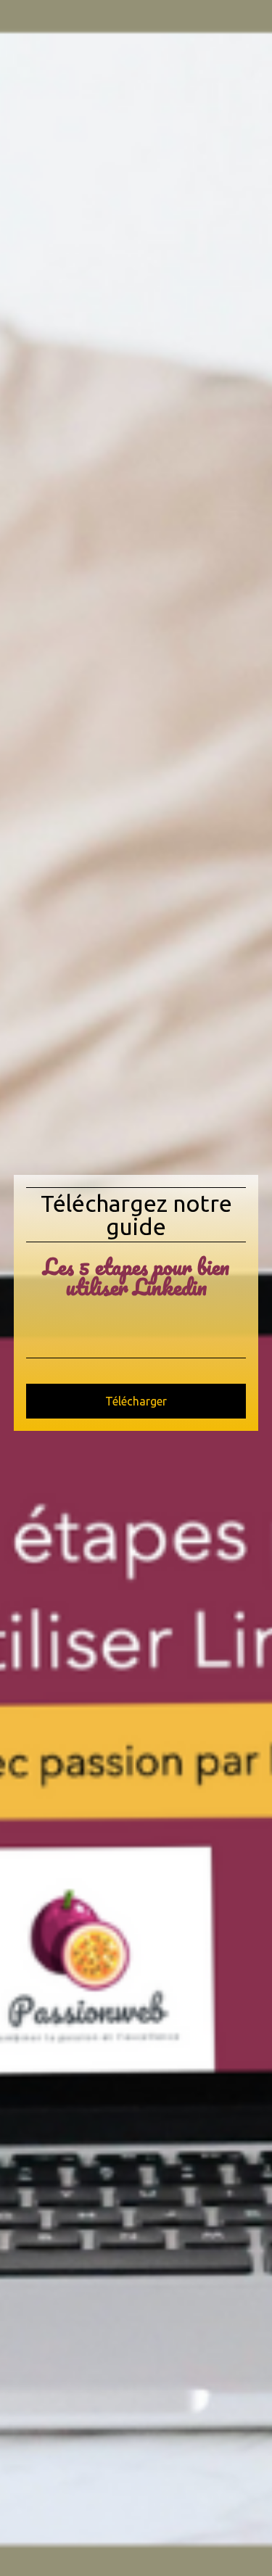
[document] (136, 1288)
